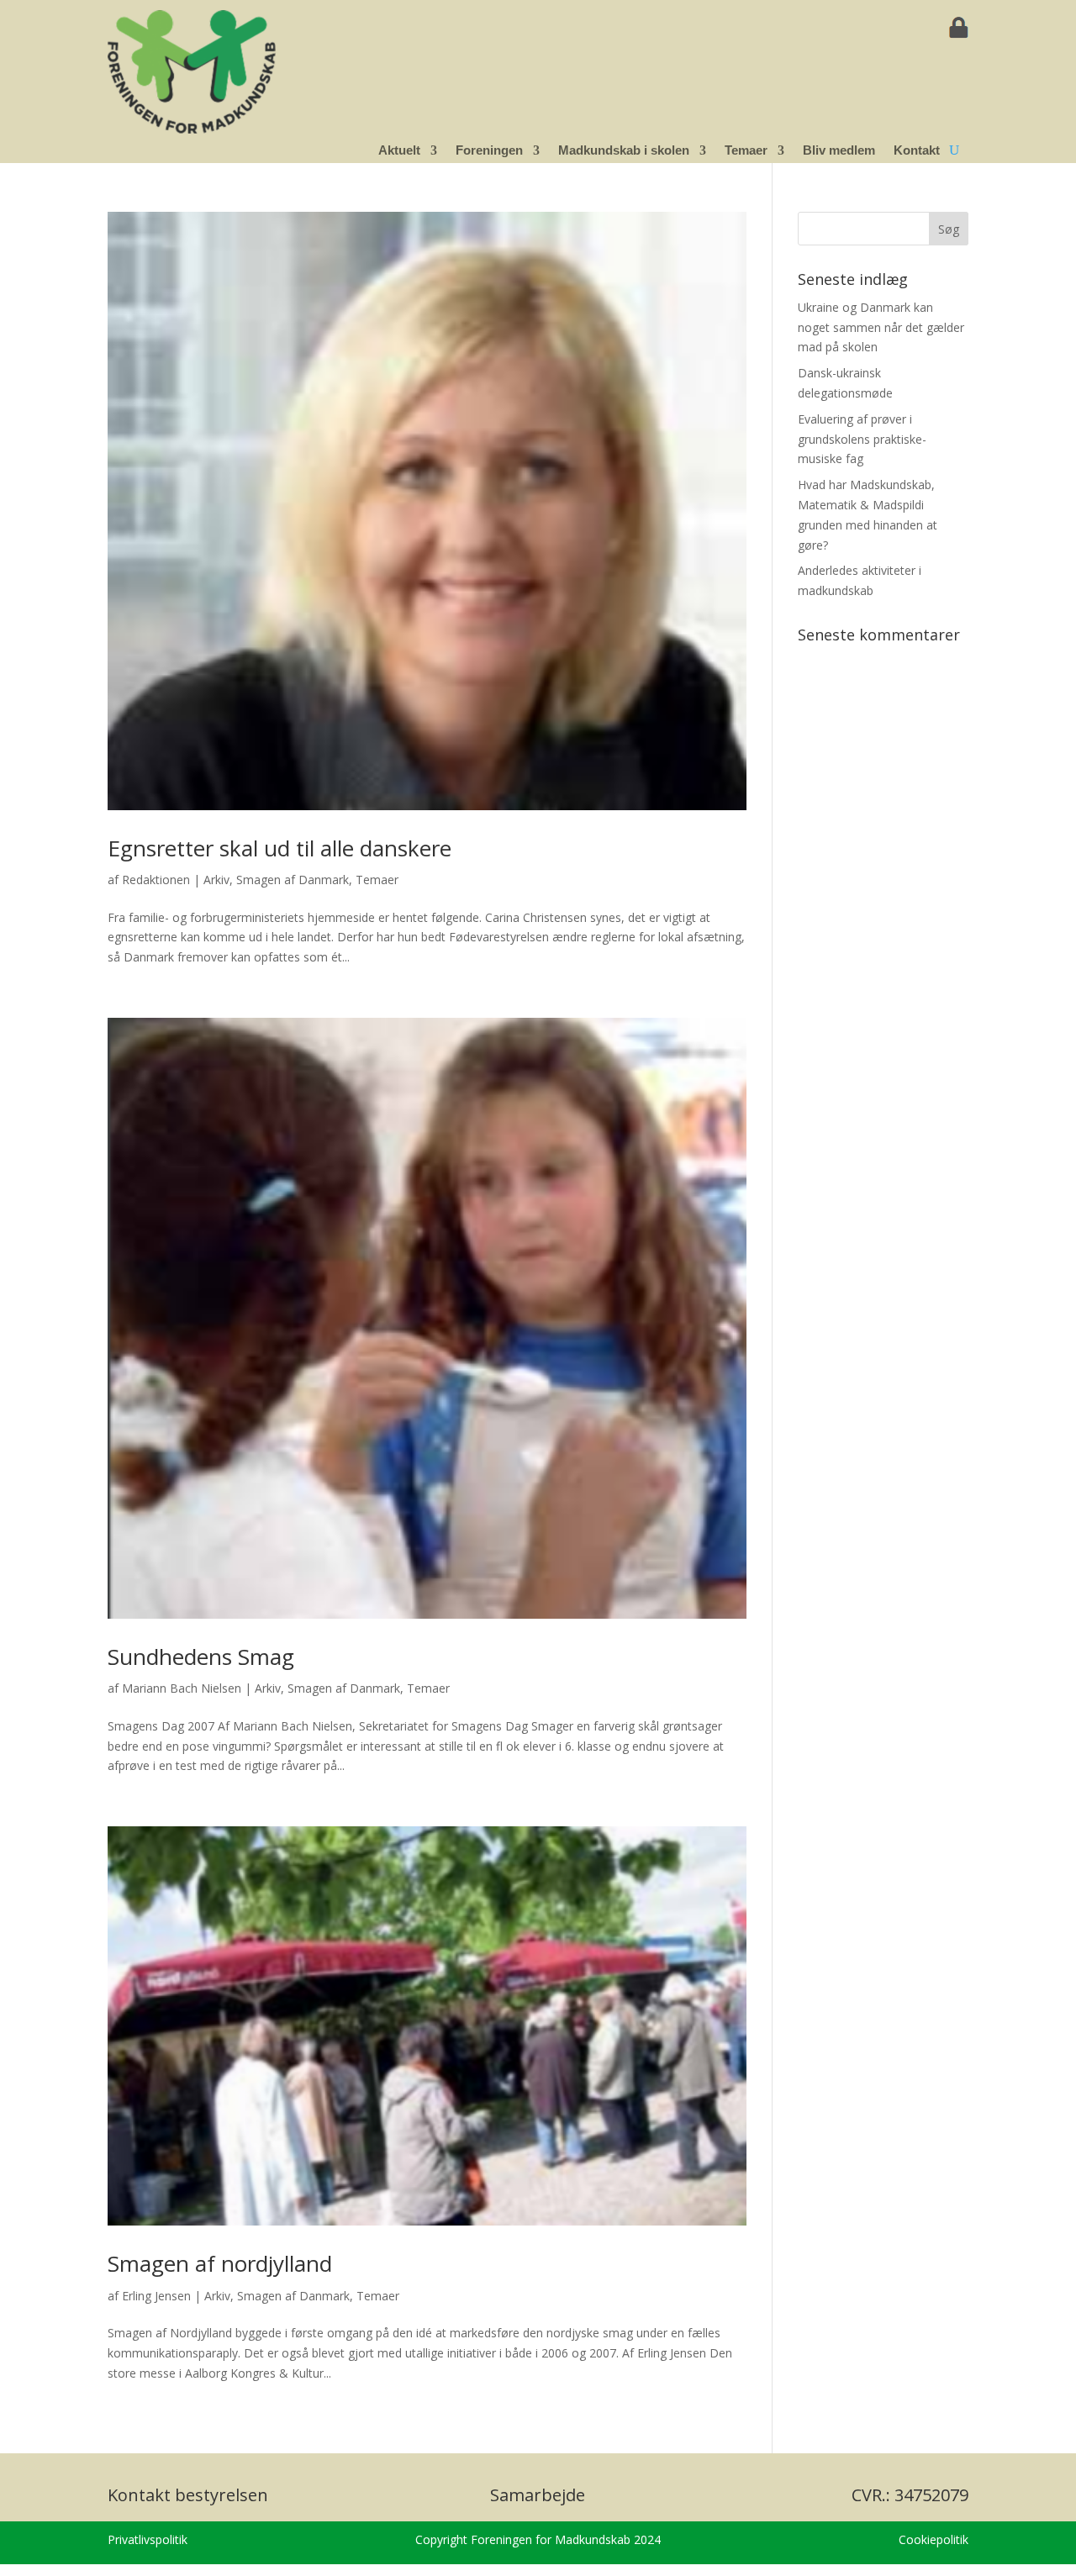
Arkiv (216, 880)
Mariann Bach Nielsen (182, 1688)
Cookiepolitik (934, 2539)
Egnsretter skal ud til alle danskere (280, 848)
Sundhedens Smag (201, 1657)
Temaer (377, 880)
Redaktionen (156, 880)
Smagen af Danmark (293, 880)
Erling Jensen (156, 2296)
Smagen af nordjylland (220, 2263)
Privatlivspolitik (148, 2539)
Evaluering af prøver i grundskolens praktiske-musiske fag (862, 439)
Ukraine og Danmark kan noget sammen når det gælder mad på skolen (881, 327)
